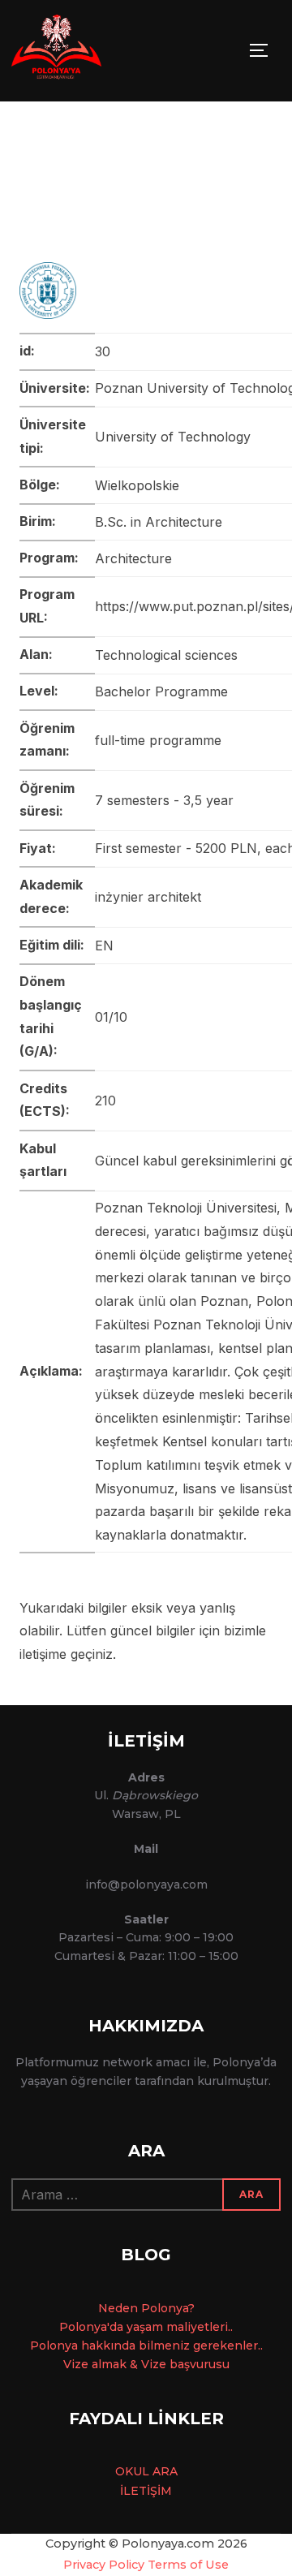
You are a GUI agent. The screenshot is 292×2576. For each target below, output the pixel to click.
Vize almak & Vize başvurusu (146, 2364)
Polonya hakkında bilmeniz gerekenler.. (146, 2346)
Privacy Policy (104, 2565)
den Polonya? (155, 2308)
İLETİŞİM (146, 2491)
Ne (107, 2308)
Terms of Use (188, 2565)
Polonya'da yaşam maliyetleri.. (146, 2327)
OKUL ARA (146, 2471)
